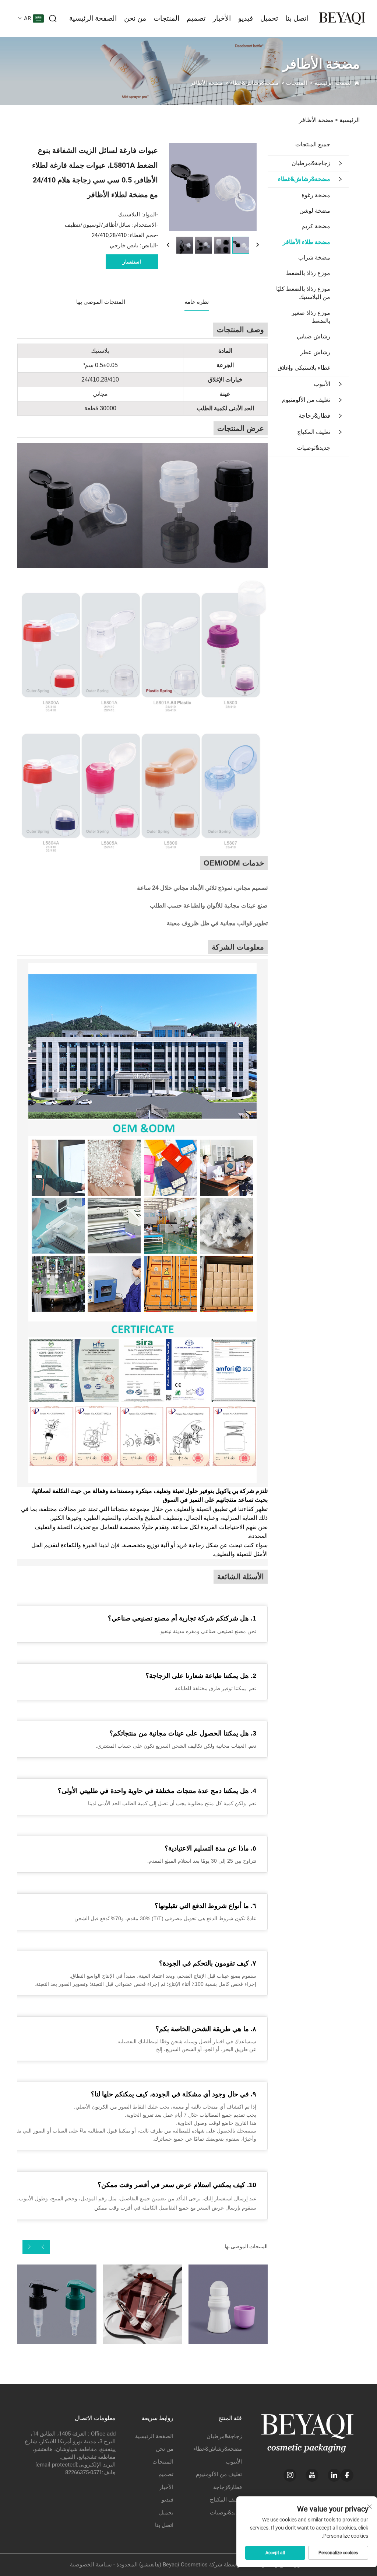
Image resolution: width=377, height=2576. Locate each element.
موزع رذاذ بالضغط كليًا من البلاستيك (303, 293)
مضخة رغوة (316, 195)
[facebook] (347, 2475)
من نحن (135, 18)
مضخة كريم (316, 226)
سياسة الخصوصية (91, 2565)
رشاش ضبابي (313, 336)
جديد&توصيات (313, 448)
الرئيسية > (347, 120)
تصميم (196, 18)
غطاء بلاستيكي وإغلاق (304, 368)
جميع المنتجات (313, 144)
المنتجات (166, 18)
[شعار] (342, 18)
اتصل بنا (297, 18)
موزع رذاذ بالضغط (308, 273)
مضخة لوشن (315, 211)
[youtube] (312, 2475)
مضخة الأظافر (207, 83)
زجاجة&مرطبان (311, 163)
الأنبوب (322, 384)
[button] (43, 2247)
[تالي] (257, 245)
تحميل (269, 18)
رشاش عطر (315, 352)
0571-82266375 (84, 2472)
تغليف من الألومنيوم (306, 400)
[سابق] (168, 245)
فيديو (246, 18)
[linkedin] (334, 2475)
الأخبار (222, 18)
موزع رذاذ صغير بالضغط (311, 317)
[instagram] (290, 2475)
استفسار (132, 262)
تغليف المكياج (314, 432)
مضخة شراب (314, 257)
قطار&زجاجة (314, 416)
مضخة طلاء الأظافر (306, 242)
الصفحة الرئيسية (93, 18)
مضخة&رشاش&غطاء (254, 83)
